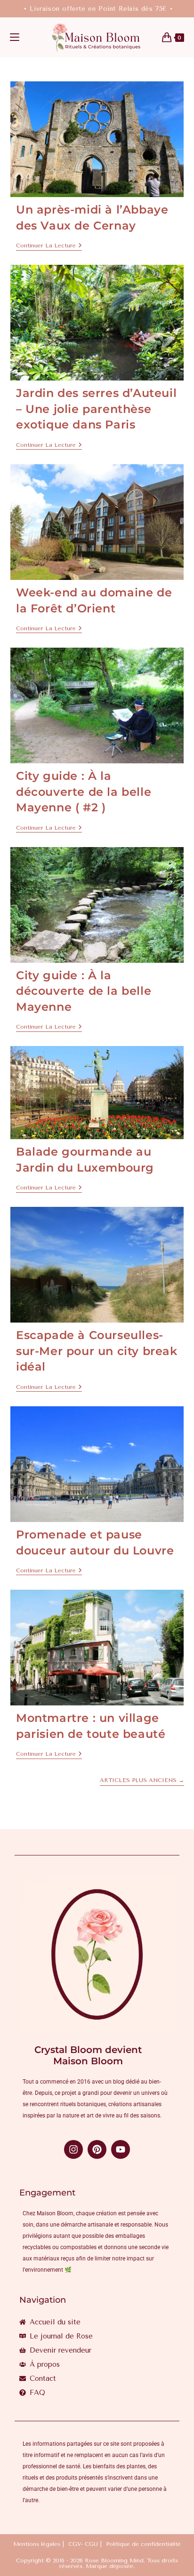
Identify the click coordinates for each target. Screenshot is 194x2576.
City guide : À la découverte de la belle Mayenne (84, 991)
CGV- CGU (83, 2544)
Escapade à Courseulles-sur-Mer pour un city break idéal (97, 1351)
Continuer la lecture (49, 246)
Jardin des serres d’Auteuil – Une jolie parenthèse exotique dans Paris (96, 409)
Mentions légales (37, 2544)
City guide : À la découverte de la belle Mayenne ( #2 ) (84, 792)
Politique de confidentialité (143, 2544)
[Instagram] (73, 2149)
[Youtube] (121, 2149)
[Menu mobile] (15, 38)
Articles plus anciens (142, 1780)
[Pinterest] (97, 2149)
